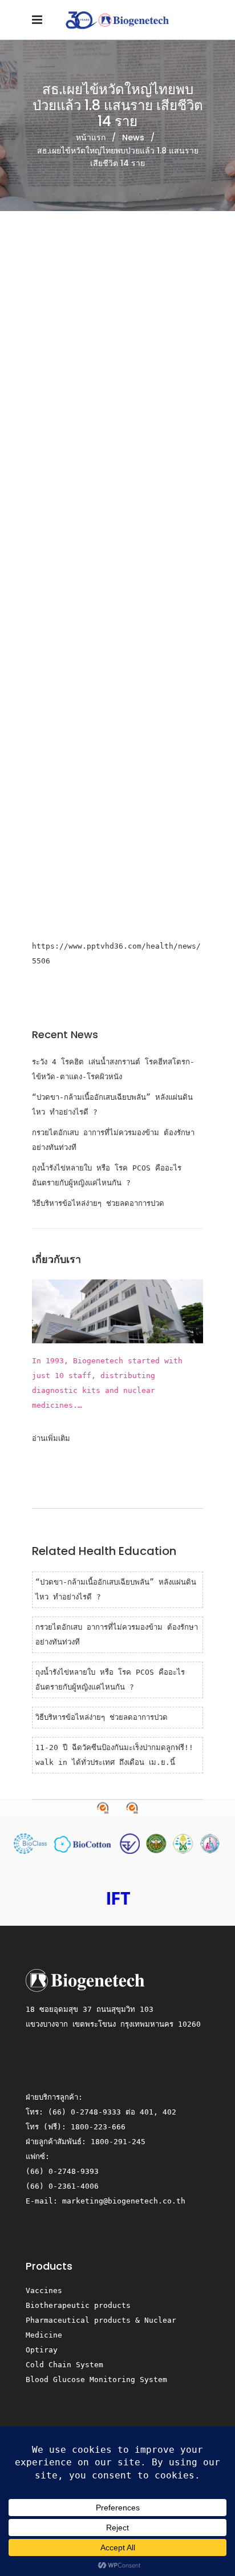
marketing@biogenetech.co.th (124, 2201)
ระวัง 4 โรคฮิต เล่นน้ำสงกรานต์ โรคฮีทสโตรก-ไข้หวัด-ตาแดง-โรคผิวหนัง (113, 1069)
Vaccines (44, 2291)
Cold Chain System (64, 2365)
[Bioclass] (33, 1843)
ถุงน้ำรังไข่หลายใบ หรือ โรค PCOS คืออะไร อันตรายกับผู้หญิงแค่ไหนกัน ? (107, 1175)
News (133, 137)
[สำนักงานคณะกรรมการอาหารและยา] (132, 1843)
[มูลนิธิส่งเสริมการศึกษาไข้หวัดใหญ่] (117, 1898)
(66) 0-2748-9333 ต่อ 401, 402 (112, 2112)
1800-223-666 (98, 2127)
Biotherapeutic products (78, 2305)
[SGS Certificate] (117, 1808)
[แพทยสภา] (185, 1843)
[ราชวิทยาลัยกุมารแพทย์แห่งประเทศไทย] (210, 1843)
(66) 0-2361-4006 (62, 2186)
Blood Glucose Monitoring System (96, 2379)
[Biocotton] (86, 1843)
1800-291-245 (118, 2142)
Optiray (42, 2350)
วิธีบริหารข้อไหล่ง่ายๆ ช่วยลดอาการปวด (98, 1203)
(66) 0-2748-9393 (62, 2171)
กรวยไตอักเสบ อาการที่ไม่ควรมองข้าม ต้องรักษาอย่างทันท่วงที (113, 1140)
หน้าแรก (91, 137)
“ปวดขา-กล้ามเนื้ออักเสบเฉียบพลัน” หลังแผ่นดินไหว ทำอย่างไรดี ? (112, 1105)
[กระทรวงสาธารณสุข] (158, 1843)
